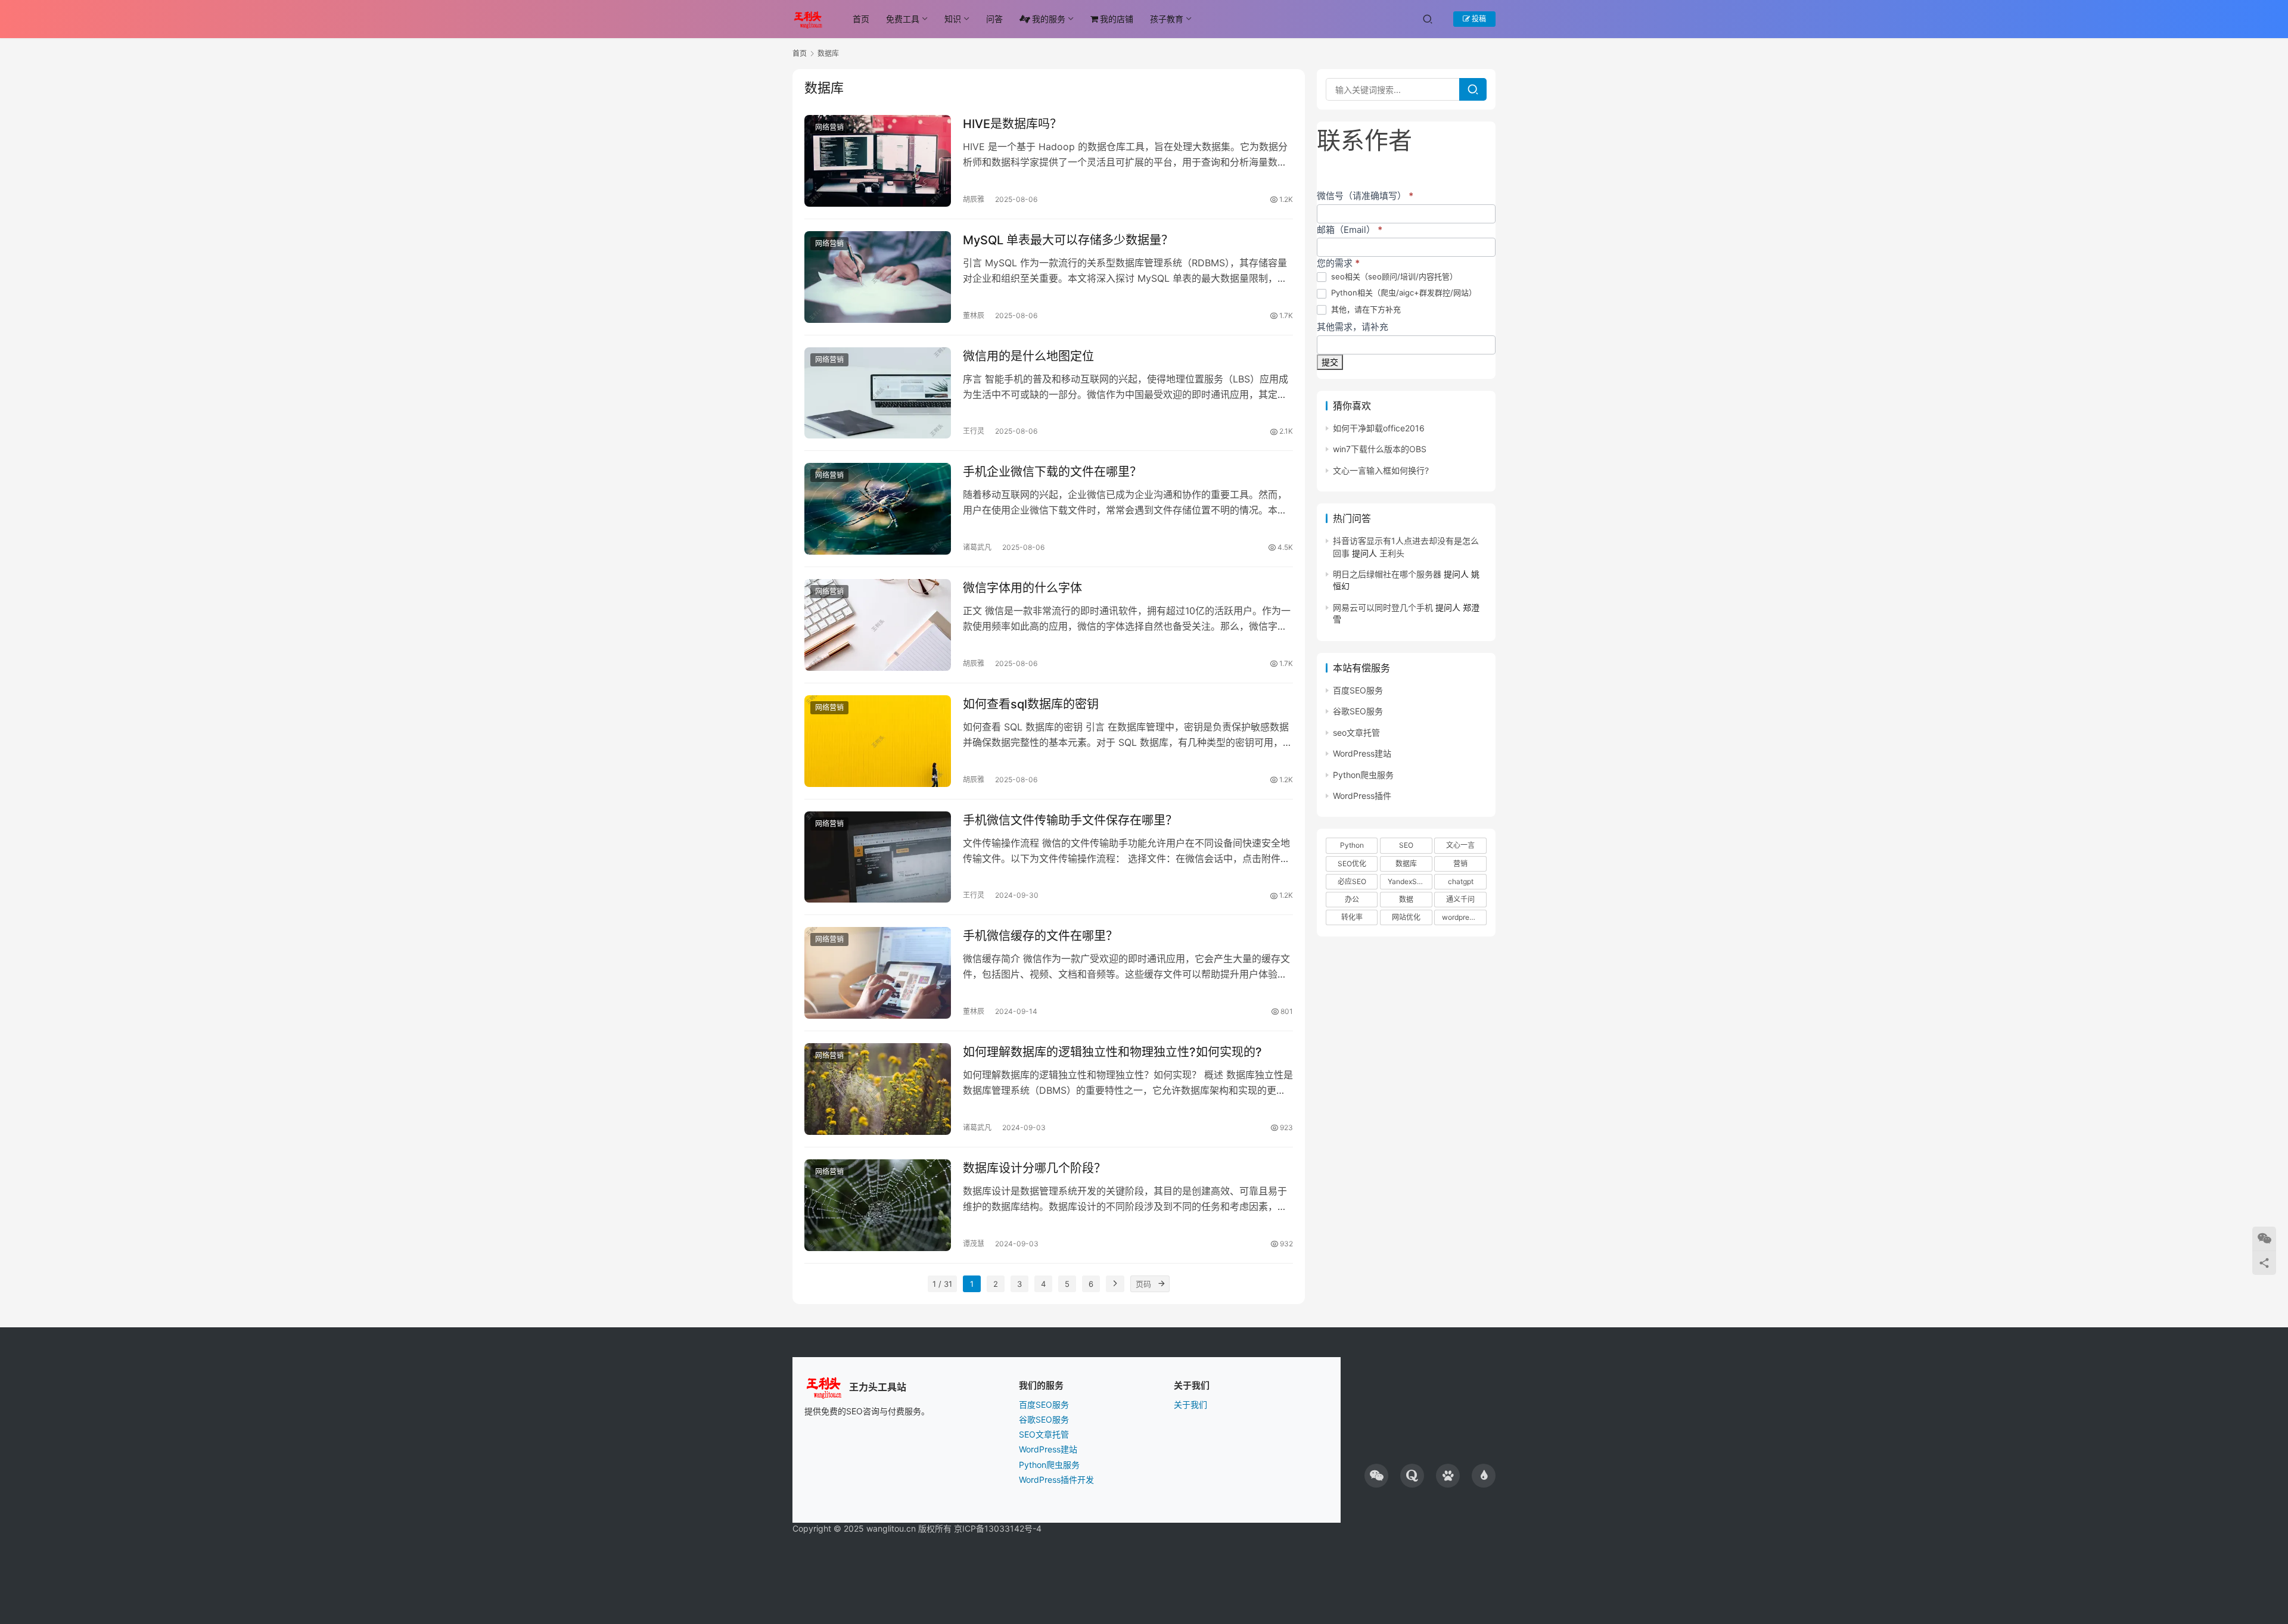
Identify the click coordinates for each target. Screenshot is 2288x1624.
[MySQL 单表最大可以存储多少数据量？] (878, 277)
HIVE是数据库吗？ (1012, 124)
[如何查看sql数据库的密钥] (878, 741)
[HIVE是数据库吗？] (878, 161)
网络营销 (829, 127)
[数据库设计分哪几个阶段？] (878, 1205)
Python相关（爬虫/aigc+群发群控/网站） (1403, 293)
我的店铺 (1117, 19)
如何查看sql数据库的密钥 (1031, 704)
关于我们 (1190, 1404)
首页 (861, 19)
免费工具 (903, 19)
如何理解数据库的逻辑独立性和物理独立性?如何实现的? (1112, 1052)
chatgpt (1461, 881)
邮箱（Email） (1350, 230)
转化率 (1352, 917)
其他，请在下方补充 (1365, 309)
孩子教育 (1167, 19)
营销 (1460, 864)
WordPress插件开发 (1056, 1480)
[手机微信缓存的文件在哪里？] (878, 973)
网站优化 (1406, 917)
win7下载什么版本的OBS (1380, 449)
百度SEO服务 (1358, 690)
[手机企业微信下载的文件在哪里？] (878, 509)
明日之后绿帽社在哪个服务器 (1387, 574)
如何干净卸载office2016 (1379, 428)
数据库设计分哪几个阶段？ (1034, 1168)
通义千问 (1460, 899)
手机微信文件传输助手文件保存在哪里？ (1070, 820)
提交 (1330, 362)
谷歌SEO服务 (1358, 711)
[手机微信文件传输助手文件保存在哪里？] (878, 857)
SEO (1406, 845)
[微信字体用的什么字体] (878, 625)
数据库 (1406, 864)
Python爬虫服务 (1363, 775)
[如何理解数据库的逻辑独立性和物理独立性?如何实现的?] (878, 1089)
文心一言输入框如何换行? (1381, 470)
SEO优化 (1352, 864)
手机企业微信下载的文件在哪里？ (1052, 472)
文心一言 (1460, 845)
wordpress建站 (1464, 917)
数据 (1406, 899)
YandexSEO (1407, 881)
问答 (994, 19)
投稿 (1478, 19)
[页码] (1161, 1284)
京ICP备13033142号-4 (998, 1528)
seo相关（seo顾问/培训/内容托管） (1393, 276)
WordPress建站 (1362, 753)
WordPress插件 (1362, 796)
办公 (1352, 899)
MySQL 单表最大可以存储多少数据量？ (1068, 240)
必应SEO (1352, 881)
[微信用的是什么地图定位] (878, 393)
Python (1352, 845)
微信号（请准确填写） (1365, 196)
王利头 (1392, 553)
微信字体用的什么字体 (1022, 588)
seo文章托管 (1356, 732)
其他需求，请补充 (1353, 327)
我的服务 (1049, 19)
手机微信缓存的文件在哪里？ (1040, 936)
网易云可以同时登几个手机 (1383, 607)
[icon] (1376, 1476)
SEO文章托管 (1044, 1434)
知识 (953, 19)
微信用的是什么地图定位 (1028, 356)
